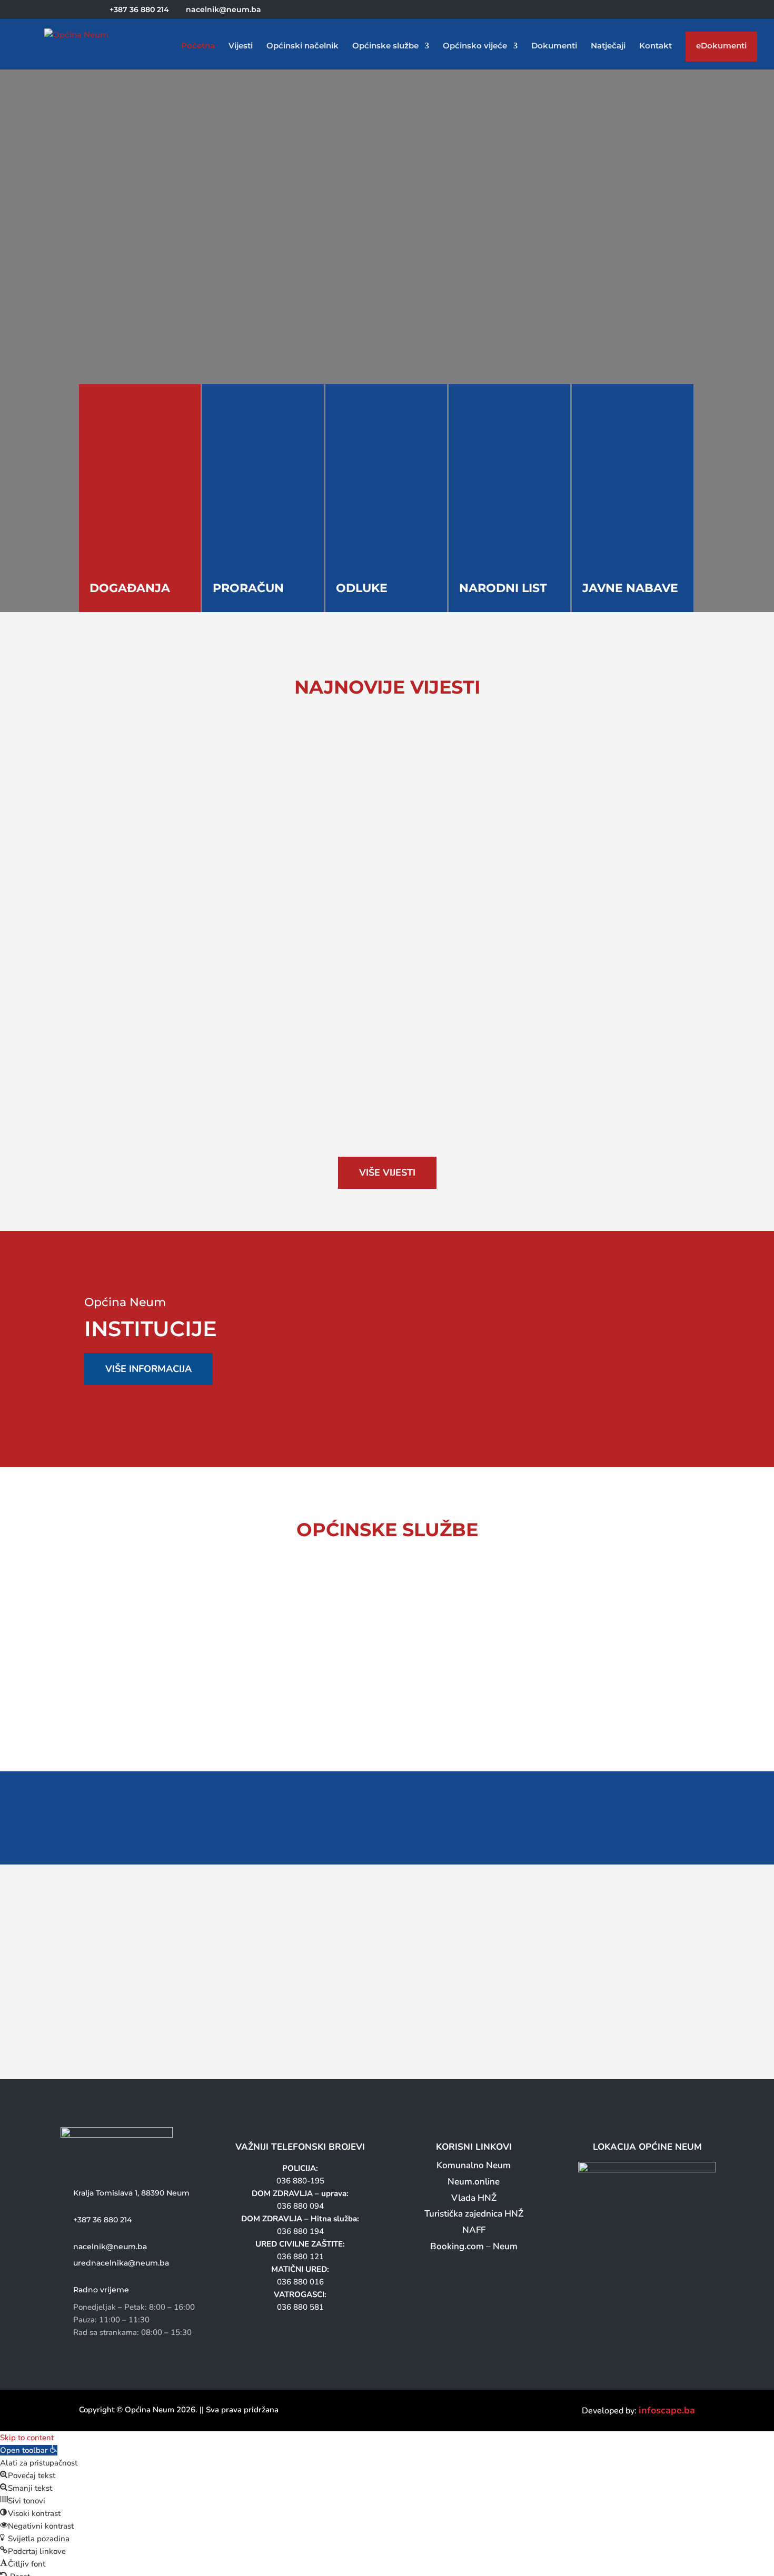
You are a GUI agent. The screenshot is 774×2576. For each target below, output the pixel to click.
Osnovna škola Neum (608, 1324)
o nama (121, 325)
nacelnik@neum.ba (110, 2247)
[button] (29, 2450)
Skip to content (27, 2438)
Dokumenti (554, 46)
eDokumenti (721, 48)
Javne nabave (630, 588)
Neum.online (474, 2182)
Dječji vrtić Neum (608, 1346)
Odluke (362, 588)
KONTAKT (245, 324)
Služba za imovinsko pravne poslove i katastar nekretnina (394, 1685)
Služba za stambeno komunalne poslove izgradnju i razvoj (203, 1685)
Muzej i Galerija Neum (608, 1367)
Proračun (248, 588)
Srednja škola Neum (608, 1302)
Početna (198, 46)
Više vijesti (387, 1172)
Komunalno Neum (474, 2165)
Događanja (130, 588)
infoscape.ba (667, 2410)
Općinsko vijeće (475, 46)
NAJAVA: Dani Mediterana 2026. (164, 916)
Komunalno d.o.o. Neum (457, 1302)
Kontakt (656, 46)
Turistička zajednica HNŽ (474, 2214)
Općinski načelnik (302, 46)
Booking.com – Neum (474, 2246)
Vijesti (241, 46)
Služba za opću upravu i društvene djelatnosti (206, 1602)
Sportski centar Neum (457, 1367)
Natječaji (608, 46)
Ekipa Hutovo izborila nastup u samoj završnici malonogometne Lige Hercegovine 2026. (308, 1045)
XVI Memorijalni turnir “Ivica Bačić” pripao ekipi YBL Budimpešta (250, 788)
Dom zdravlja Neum (457, 1346)
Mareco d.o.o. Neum (457, 1324)
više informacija (148, 1369)
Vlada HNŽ (474, 2198)
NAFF (474, 2230)
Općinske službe (385, 46)
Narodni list (503, 588)
